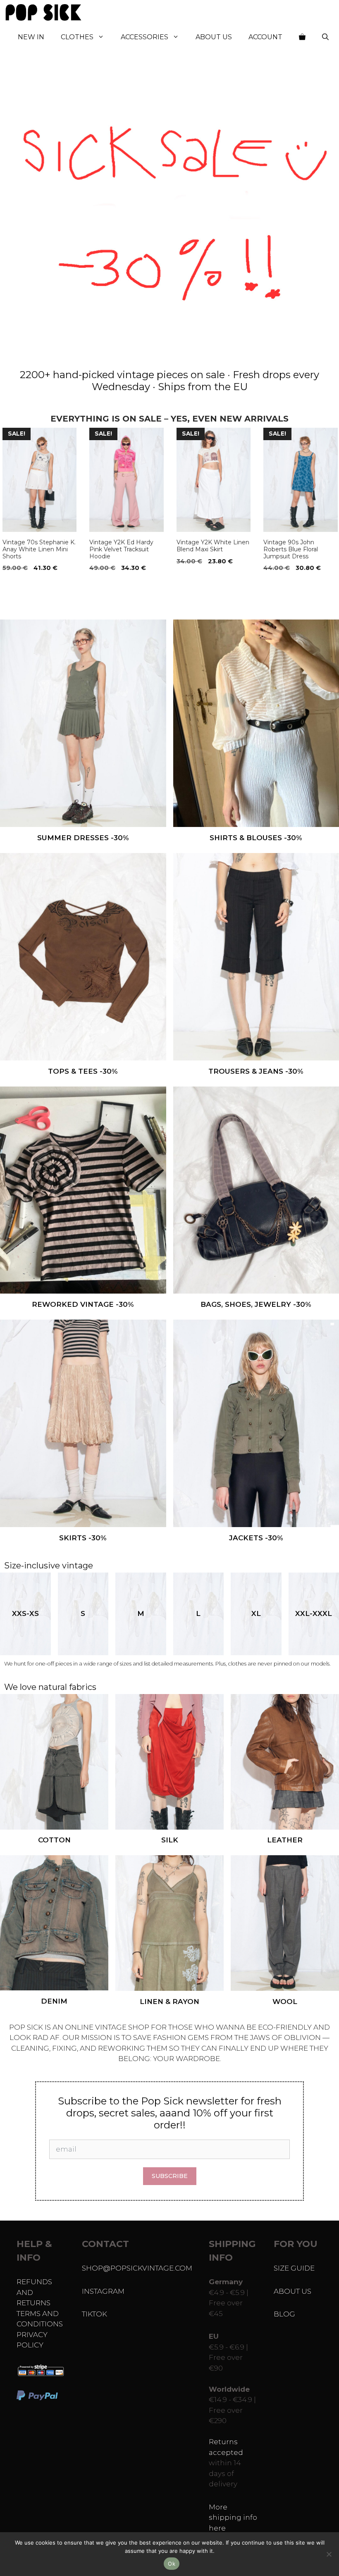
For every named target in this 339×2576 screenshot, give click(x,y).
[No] (329, 2554)
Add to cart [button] (24, 585)
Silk (170, 1840)
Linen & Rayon (169, 2002)
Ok (172, 2564)
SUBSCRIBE (170, 2176)
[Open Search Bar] (325, 37)
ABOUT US (292, 2291)
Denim (54, 2001)
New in (31, 37)
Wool (285, 2002)
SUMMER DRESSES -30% (83, 838)
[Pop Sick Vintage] (43, 12)
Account (265, 37)
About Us (214, 37)
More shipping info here (233, 2518)
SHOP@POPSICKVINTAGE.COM (137, 2268)
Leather (285, 1840)
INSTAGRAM (103, 2291)
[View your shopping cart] (302, 37)
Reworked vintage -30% (83, 1304)
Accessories (144, 37)
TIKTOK (94, 2314)
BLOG (284, 2314)
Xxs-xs (25, 1613)
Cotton (54, 1840)
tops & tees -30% (83, 1071)
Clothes (77, 37)
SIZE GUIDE (294, 2268)
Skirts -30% (83, 1538)
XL (256, 1613)
